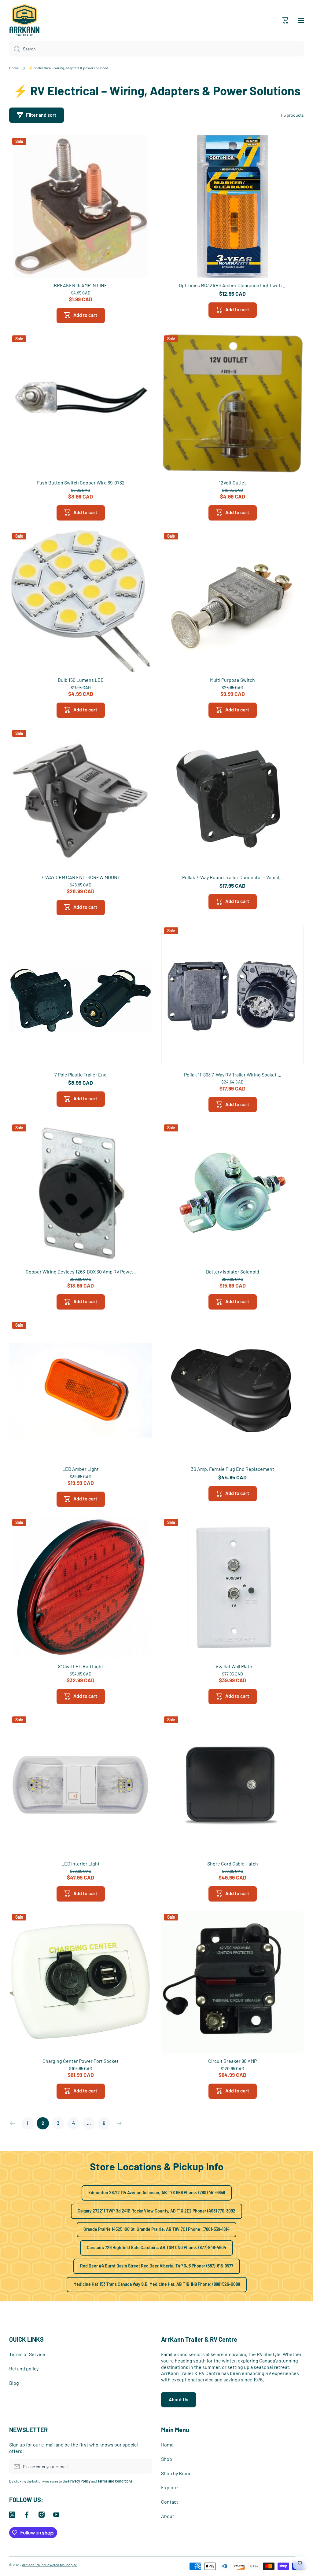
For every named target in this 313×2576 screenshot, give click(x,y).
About (168, 2516)
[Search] (15, 49)
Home (14, 68)
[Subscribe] (144, 2467)
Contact (170, 2502)
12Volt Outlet (232, 482)
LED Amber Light (81, 1469)
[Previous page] (14, 2123)
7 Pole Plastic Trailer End (81, 1074)
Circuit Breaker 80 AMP (232, 2061)
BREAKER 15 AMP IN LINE (81, 285)
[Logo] (24, 20)
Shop (167, 2459)
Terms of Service (27, 2354)
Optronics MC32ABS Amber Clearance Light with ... (233, 285)
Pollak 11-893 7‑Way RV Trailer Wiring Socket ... (233, 1074)
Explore (169, 2487)
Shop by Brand (176, 2473)
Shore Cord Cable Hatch (233, 1863)
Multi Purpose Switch (232, 680)
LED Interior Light (81, 1863)
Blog (14, 2383)
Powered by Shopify (61, 2565)
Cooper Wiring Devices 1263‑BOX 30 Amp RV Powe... (81, 1272)
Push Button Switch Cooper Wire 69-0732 (81, 482)
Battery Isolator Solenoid (233, 1272)
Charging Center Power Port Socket (81, 2061)
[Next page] (118, 2123)
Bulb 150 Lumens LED (81, 680)
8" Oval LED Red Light (81, 1666)
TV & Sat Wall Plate (232, 1666)
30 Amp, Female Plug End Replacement (233, 1469)
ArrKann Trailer (33, 2565)
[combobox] (156, 49)
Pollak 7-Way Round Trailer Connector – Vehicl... (232, 877)
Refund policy (24, 2368)
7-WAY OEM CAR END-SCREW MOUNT (81, 877)
